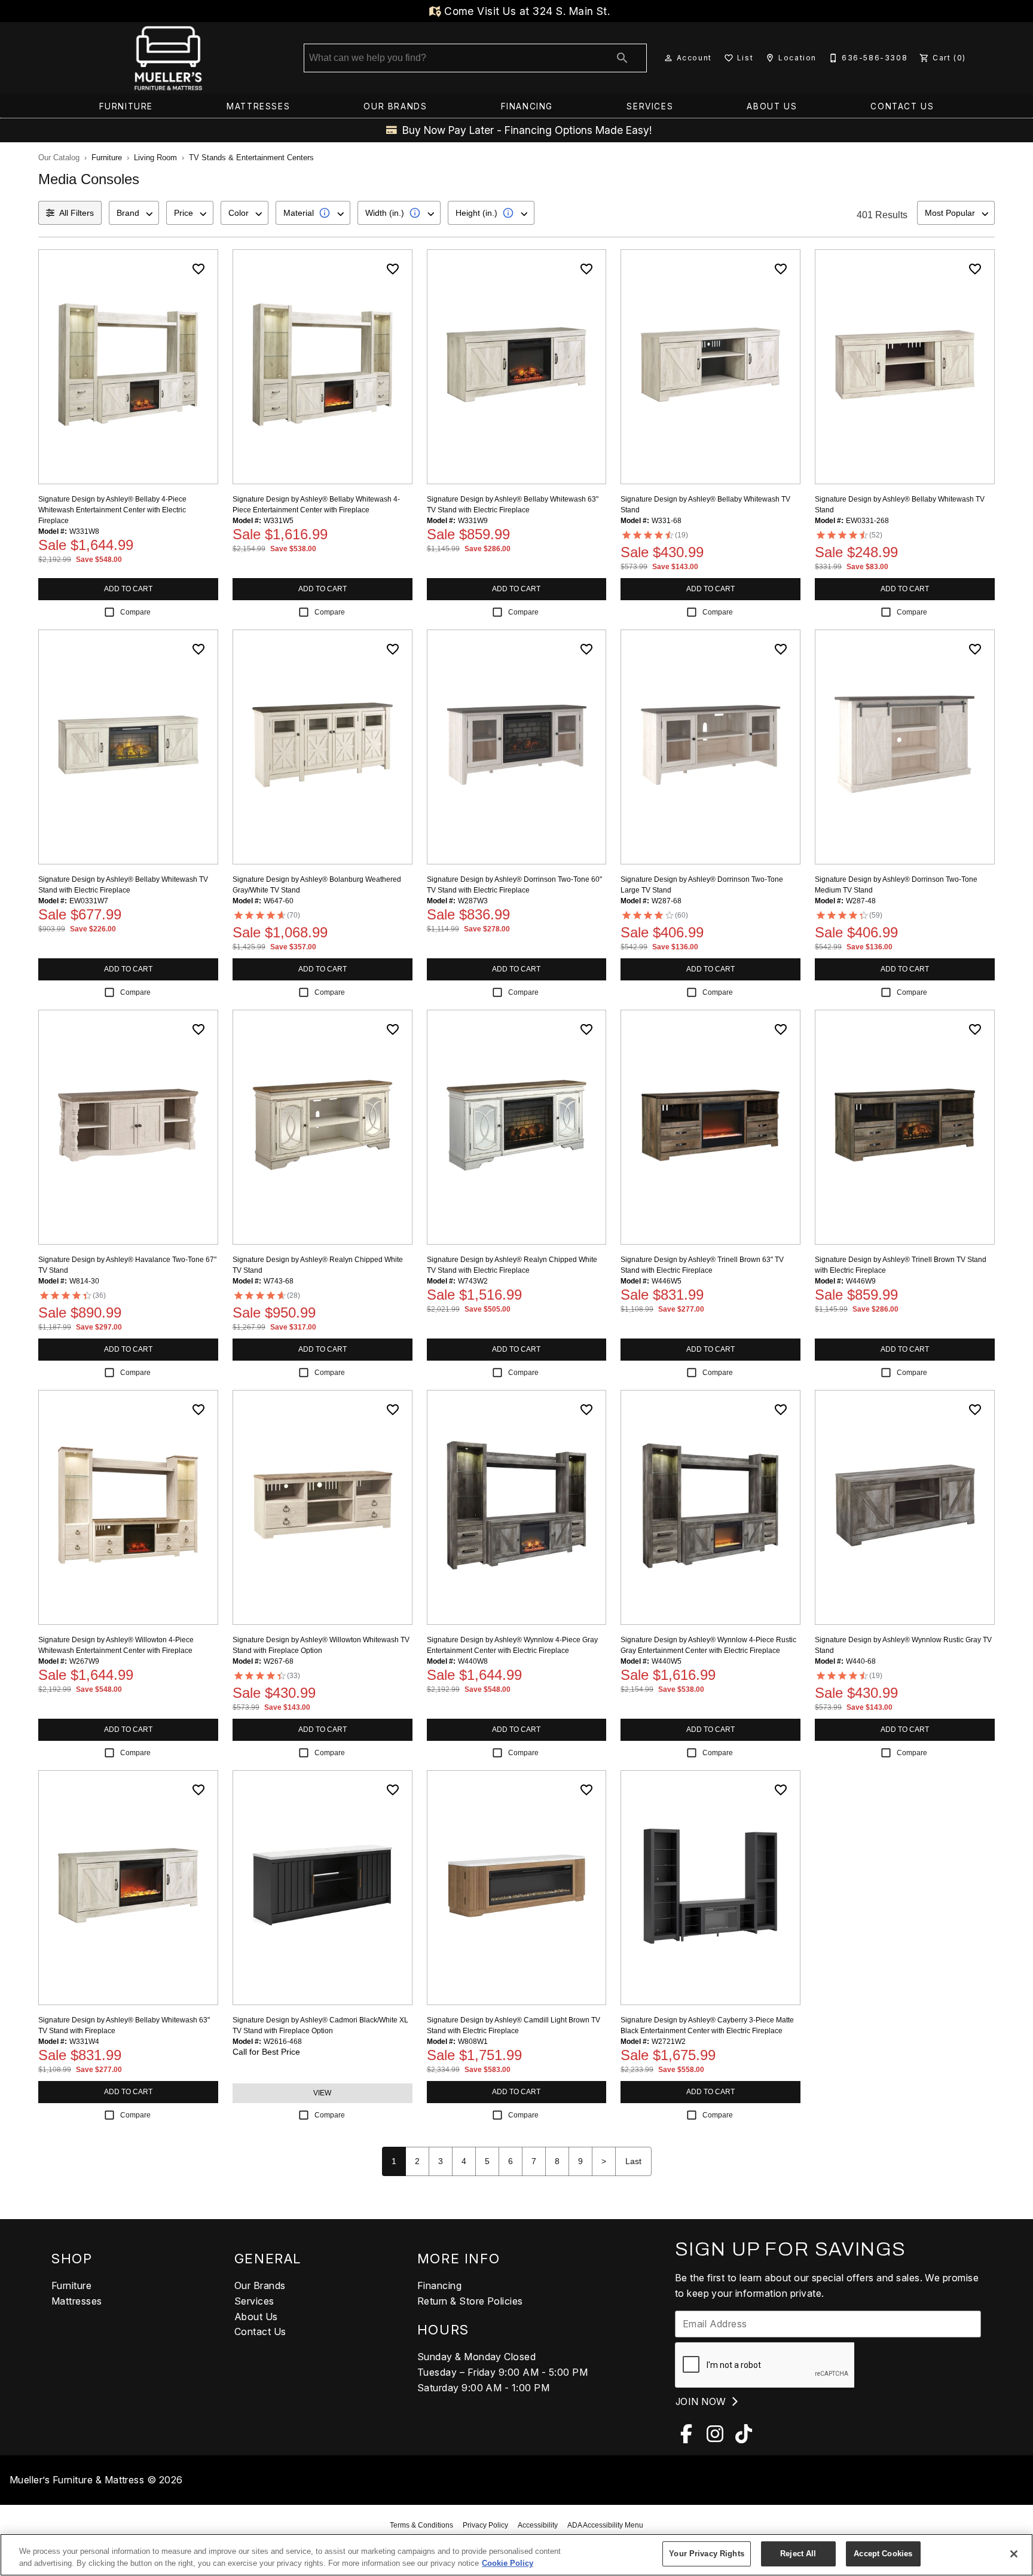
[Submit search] (622, 58)
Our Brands (395, 106)
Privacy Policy (485, 2525)
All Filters (77, 213)
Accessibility (538, 2525)
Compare (135, 612)
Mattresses (258, 106)
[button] (668, 58)
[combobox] (134, 213)
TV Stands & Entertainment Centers (251, 158)
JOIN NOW (702, 2401)
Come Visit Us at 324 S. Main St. (526, 11)
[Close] (1014, 2554)
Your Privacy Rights (706, 2554)
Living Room (155, 158)
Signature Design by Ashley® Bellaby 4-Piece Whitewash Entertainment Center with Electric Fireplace (112, 510)
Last (633, 2161)
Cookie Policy (508, 2563)
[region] (516, 2555)
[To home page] (168, 58)
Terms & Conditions (421, 2525)
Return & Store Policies (470, 2301)
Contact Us (902, 106)
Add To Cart (128, 589)
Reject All (798, 2554)
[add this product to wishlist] (198, 269)
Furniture (126, 106)
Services (650, 106)
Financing (527, 106)
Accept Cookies (883, 2554)
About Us (772, 106)
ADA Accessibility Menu (605, 2525)
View (322, 2093)
